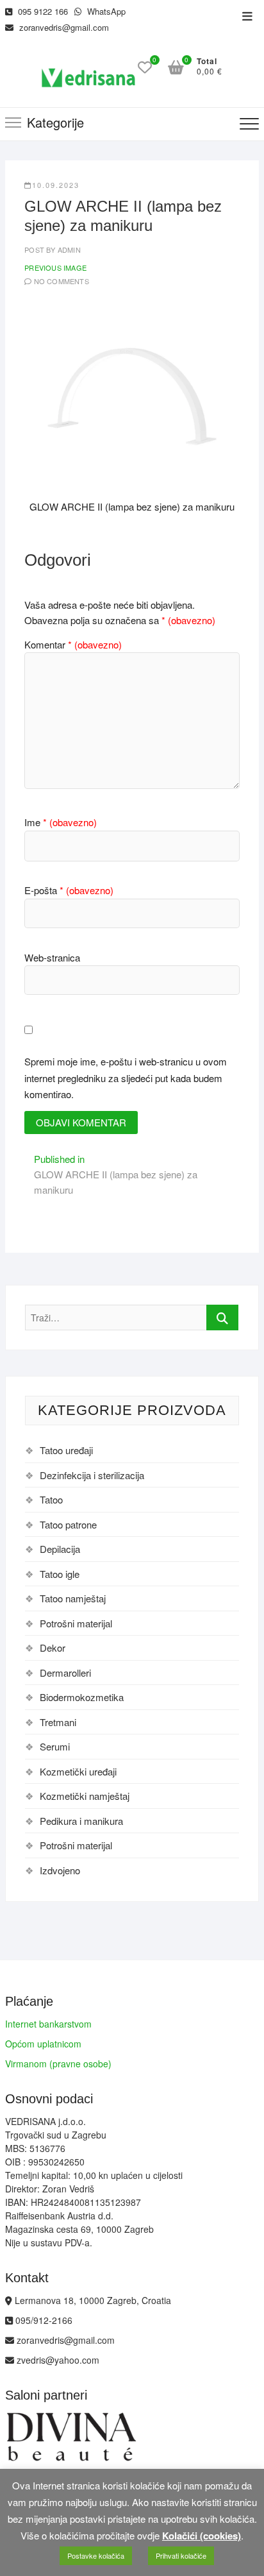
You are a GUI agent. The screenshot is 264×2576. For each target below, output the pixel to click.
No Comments (62, 281)
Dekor (53, 1648)
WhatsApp (105, 11)
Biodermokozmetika (82, 1697)
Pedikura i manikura (81, 1821)
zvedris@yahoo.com (57, 2360)
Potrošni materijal (76, 1623)
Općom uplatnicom (43, 2044)
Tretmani (58, 1722)
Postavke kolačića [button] (96, 2555)
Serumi (55, 1746)
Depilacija (60, 1549)
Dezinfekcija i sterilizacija (92, 1475)
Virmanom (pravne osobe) (58, 2063)
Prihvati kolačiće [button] (181, 2555)
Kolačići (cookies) (202, 2536)
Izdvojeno (60, 1870)
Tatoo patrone (68, 1524)
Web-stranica (52, 957)
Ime (61, 822)
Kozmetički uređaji (78, 1771)
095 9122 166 (42, 11)
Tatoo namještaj (73, 1598)
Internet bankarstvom (48, 2024)
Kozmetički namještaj (85, 1796)
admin (68, 250)
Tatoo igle (60, 1574)
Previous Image (55, 267)
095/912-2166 (43, 2320)
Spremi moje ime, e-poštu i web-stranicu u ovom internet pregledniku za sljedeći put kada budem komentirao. (126, 1078)
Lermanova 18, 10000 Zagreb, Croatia (92, 2300)
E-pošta (69, 890)
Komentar (73, 644)
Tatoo (51, 1499)
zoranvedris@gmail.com (63, 27)
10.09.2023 (56, 185)
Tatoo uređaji (66, 1450)
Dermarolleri (65, 1673)
